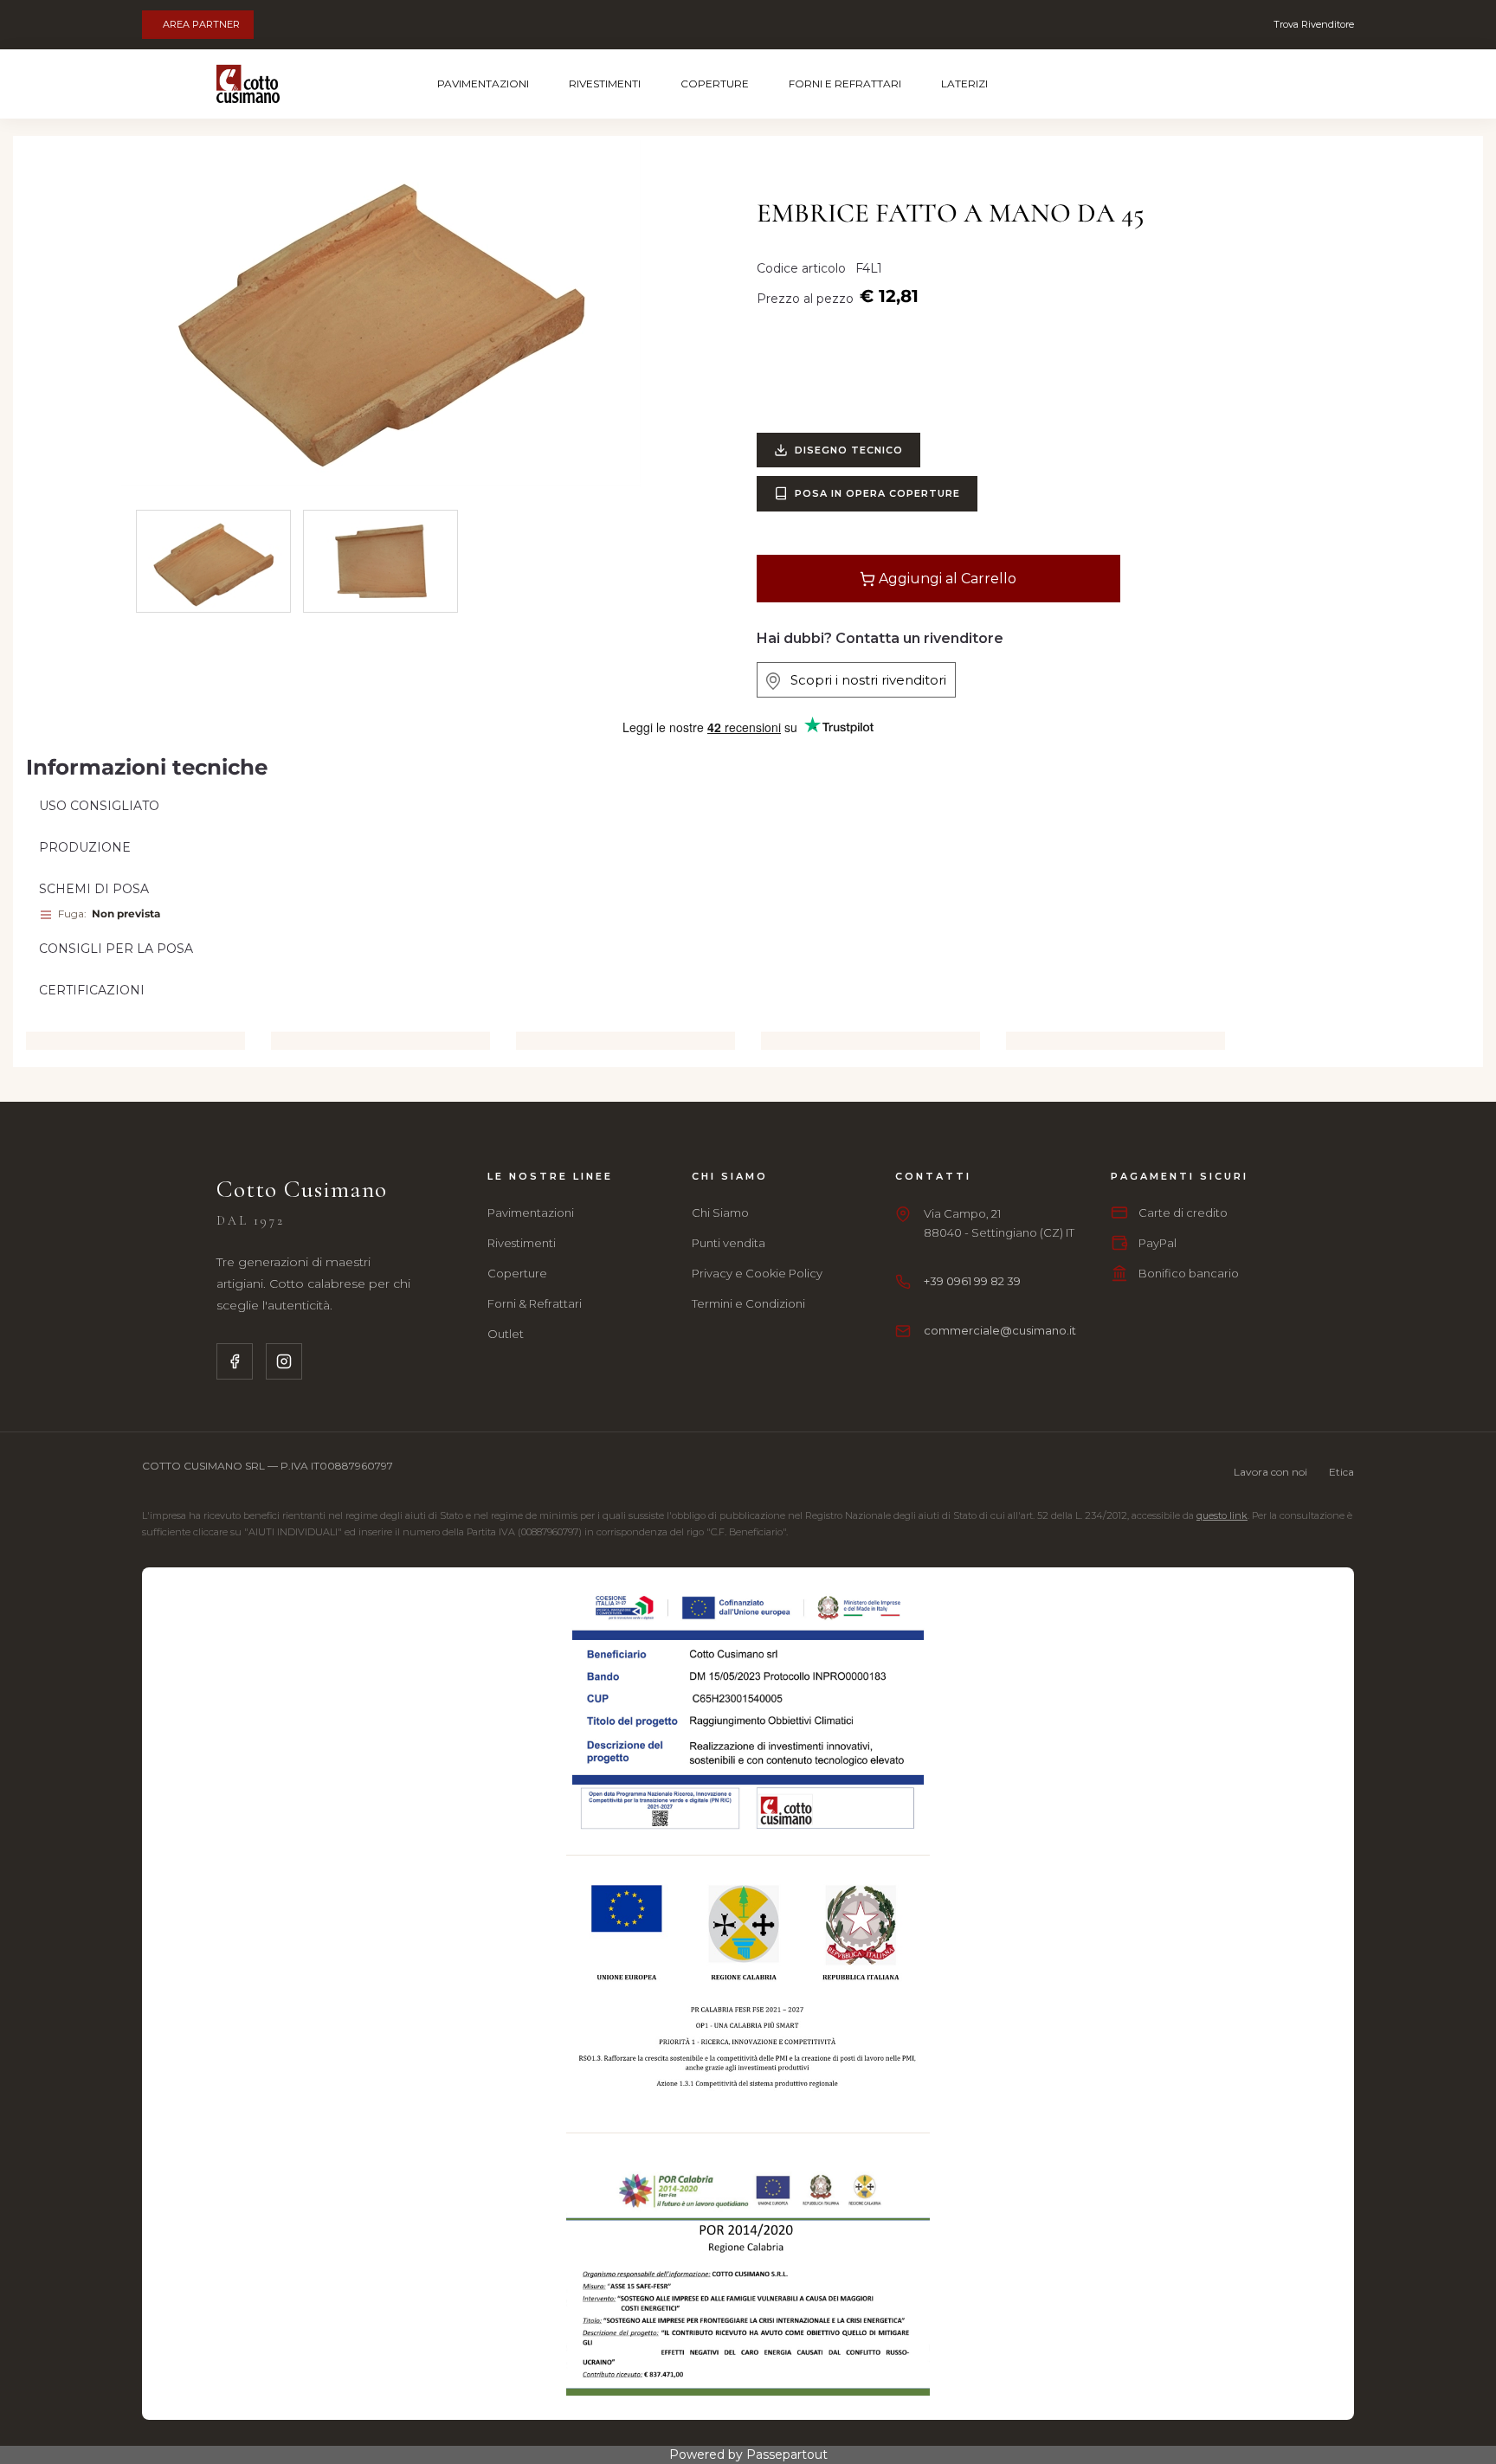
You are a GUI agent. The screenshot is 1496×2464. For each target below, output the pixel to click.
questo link (1222, 1515)
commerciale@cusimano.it (1000, 1330)
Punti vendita (729, 1243)
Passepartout (787, 2454)
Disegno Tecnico (849, 450)
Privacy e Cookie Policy (757, 1273)
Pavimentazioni (483, 84)
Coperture (715, 84)
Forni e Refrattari (845, 84)
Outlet (506, 1334)
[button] (381, 313)
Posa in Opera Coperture (877, 493)
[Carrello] (1213, 84)
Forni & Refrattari (535, 1303)
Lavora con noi (1270, 1472)
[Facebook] (235, 1361)
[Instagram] (284, 1361)
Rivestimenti (605, 84)
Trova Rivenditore (1314, 24)
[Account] (1259, 84)
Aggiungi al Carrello (946, 579)
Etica (1341, 1472)
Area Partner (201, 24)
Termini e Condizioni (748, 1303)
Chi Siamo (720, 1213)
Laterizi (964, 84)
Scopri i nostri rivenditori (863, 680)
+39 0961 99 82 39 (972, 1281)
